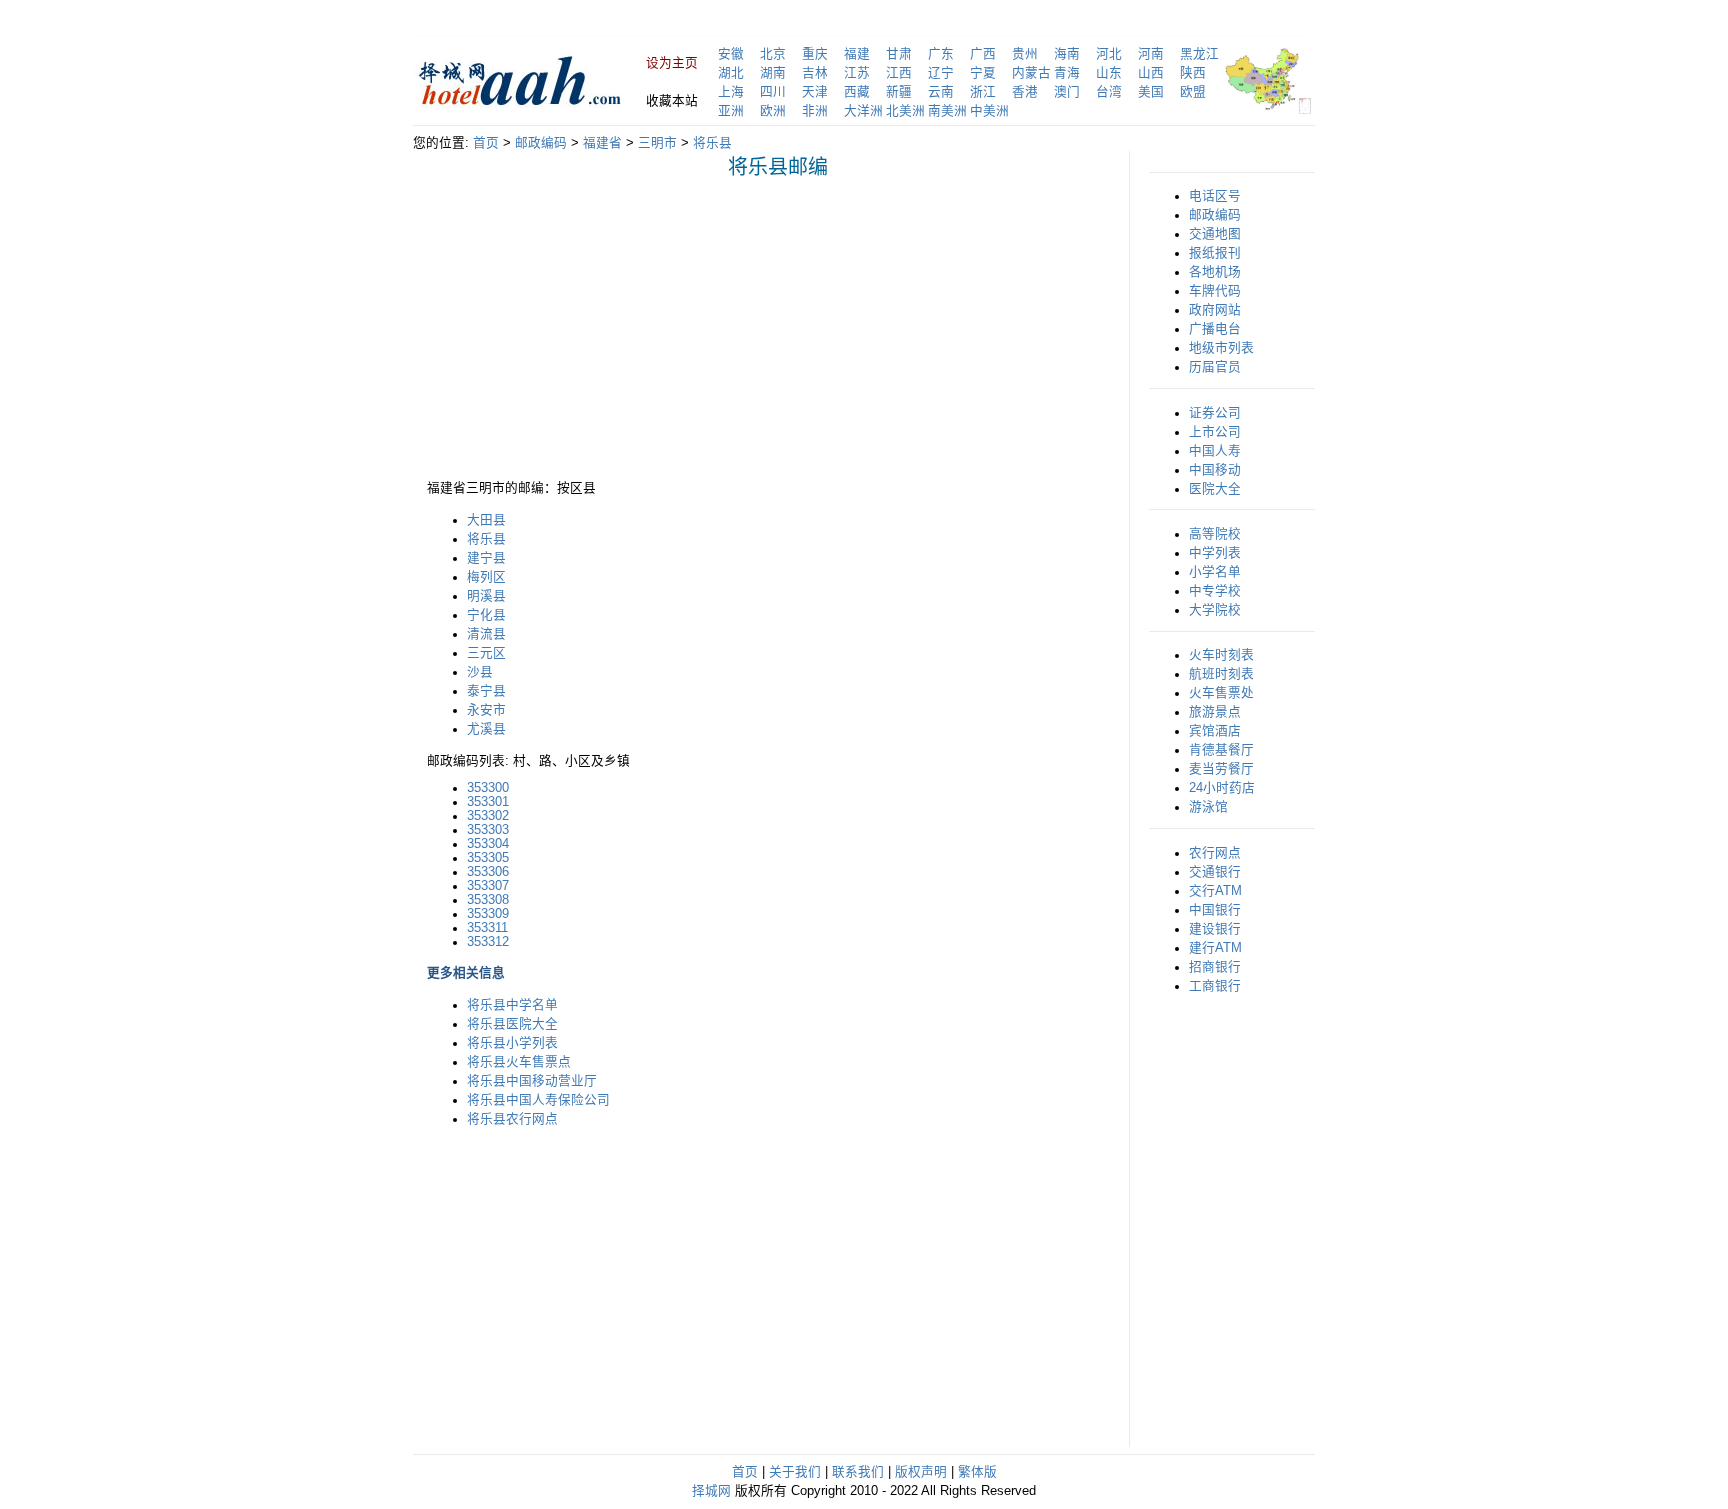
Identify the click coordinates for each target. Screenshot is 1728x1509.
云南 (941, 92)
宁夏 (983, 73)
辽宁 (941, 73)
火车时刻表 (1221, 655)
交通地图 (1215, 234)
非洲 (815, 111)
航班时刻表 (1221, 674)
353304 (488, 844)
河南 (1151, 54)
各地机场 (1215, 272)
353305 (488, 858)
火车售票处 (1221, 693)
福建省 (602, 143)
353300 (488, 788)
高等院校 (1215, 534)
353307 (488, 886)
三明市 (657, 143)
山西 (1151, 73)
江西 (899, 73)
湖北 (731, 73)
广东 (941, 54)
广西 (983, 54)
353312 (488, 942)
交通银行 (1215, 872)
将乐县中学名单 (512, 1005)
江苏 (857, 73)
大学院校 (1215, 610)
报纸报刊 (1215, 253)
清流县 (486, 634)
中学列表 (1215, 553)
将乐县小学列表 (512, 1043)
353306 (488, 872)
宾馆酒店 (1215, 731)
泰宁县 (486, 691)
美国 (1151, 92)
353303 (488, 830)
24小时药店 (1222, 788)
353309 (488, 914)
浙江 (983, 92)
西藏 (857, 92)
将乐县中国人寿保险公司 (538, 1100)
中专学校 (1215, 591)
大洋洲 (863, 111)
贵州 (1025, 54)
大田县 (486, 520)
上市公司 (1215, 432)
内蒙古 (1031, 73)
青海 (1067, 73)
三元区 (486, 653)
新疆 (899, 92)
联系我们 (858, 1472)
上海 (731, 92)
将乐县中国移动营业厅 (532, 1081)
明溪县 (486, 596)
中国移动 (1215, 470)
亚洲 (731, 111)
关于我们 (795, 1472)
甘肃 (899, 54)
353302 (488, 816)
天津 (815, 92)
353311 (487, 928)
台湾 (1109, 92)
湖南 (773, 73)
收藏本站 (672, 101)
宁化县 (486, 615)
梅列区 (486, 577)
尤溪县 (486, 729)
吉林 (815, 73)
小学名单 (1215, 572)
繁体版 (977, 1472)
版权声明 (921, 1472)
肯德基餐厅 (1221, 750)
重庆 (815, 54)
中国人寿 (1215, 451)
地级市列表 (1221, 348)
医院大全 (1215, 489)
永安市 (486, 710)
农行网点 (1215, 853)
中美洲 (989, 111)
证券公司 (1215, 413)
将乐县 (712, 143)
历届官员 (1215, 367)
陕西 (1193, 73)
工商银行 (1215, 986)
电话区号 (1215, 196)
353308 (488, 900)
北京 (773, 54)
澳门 (1067, 92)
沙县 (480, 672)
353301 (488, 802)
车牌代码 (1215, 291)
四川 (773, 92)
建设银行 (1215, 929)
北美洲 (905, 111)
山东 (1109, 73)
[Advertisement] (595, 334)
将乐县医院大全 (512, 1024)
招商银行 (1215, 967)
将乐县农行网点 (512, 1119)
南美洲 (947, 111)
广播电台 (1215, 329)
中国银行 (1215, 910)
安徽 (731, 54)
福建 (857, 54)
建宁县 (486, 558)
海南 (1067, 54)
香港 (1025, 92)
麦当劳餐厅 (1221, 769)
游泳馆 (1208, 807)
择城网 (711, 1491)
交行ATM (1215, 891)
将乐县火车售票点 (519, 1062)
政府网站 (1215, 310)
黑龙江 (1199, 54)
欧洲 (773, 111)
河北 (1109, 54)
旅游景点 (1215, 712)
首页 (486, 143)
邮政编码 (541, 143)
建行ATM (1215, 948)
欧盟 (1193, 92)
